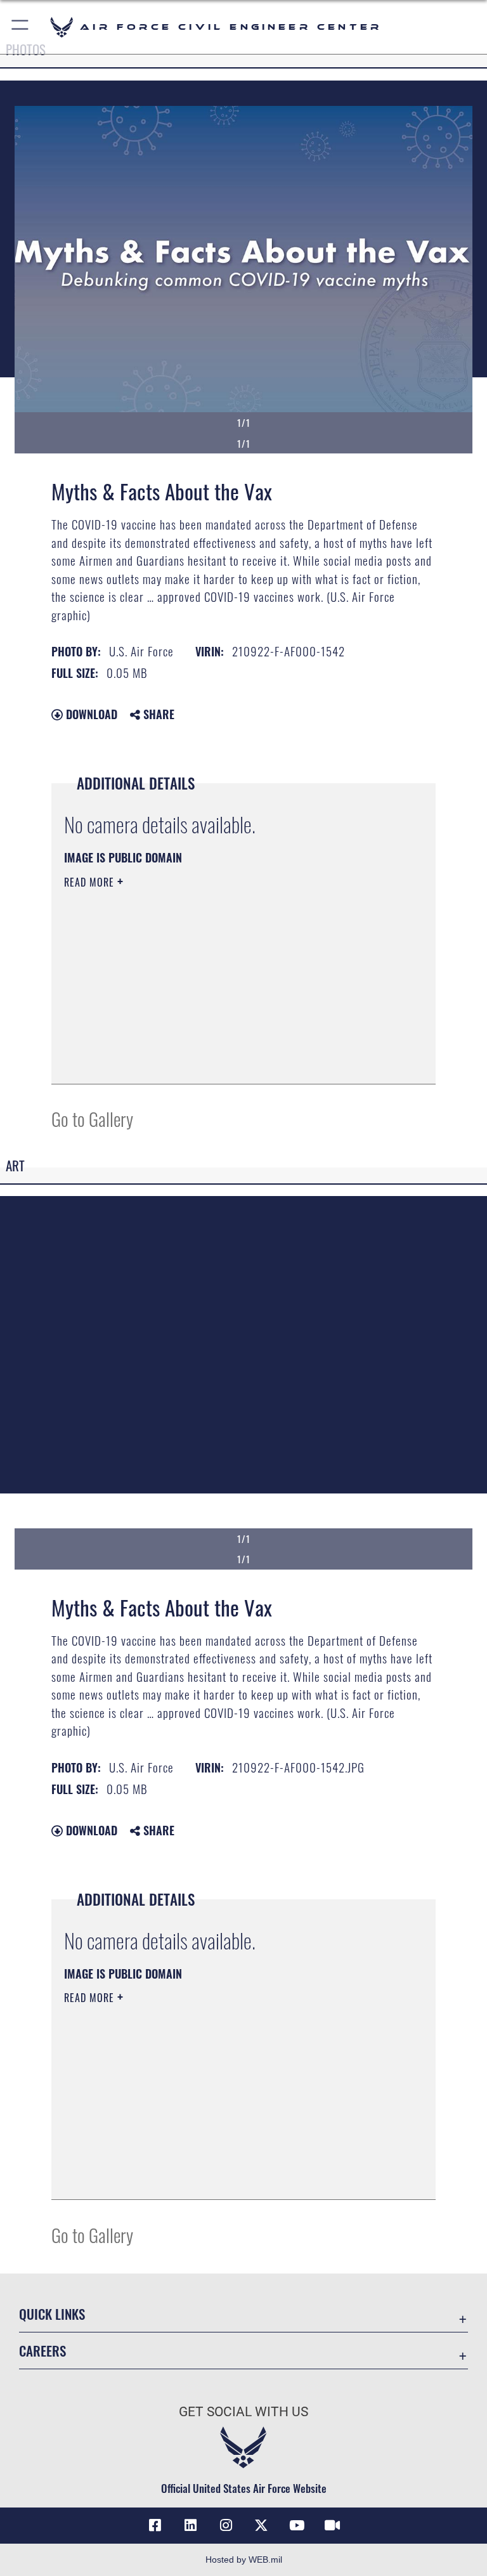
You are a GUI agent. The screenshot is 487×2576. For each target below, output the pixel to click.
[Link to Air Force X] (261, 2525)
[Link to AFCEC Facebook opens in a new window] (155, 2525)
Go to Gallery (92, 1118)
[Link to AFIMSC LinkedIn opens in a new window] (190, 2525)
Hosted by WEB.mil (244, 2560)
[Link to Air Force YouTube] (297, 2525)
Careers (42, 2351)
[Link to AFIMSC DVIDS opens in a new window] (332, 2525)
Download (90, 714)
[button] (21, 27)
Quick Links (52, 2314)
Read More (91, 882)
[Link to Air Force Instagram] (226, 2525)
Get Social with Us (243, 2412)
